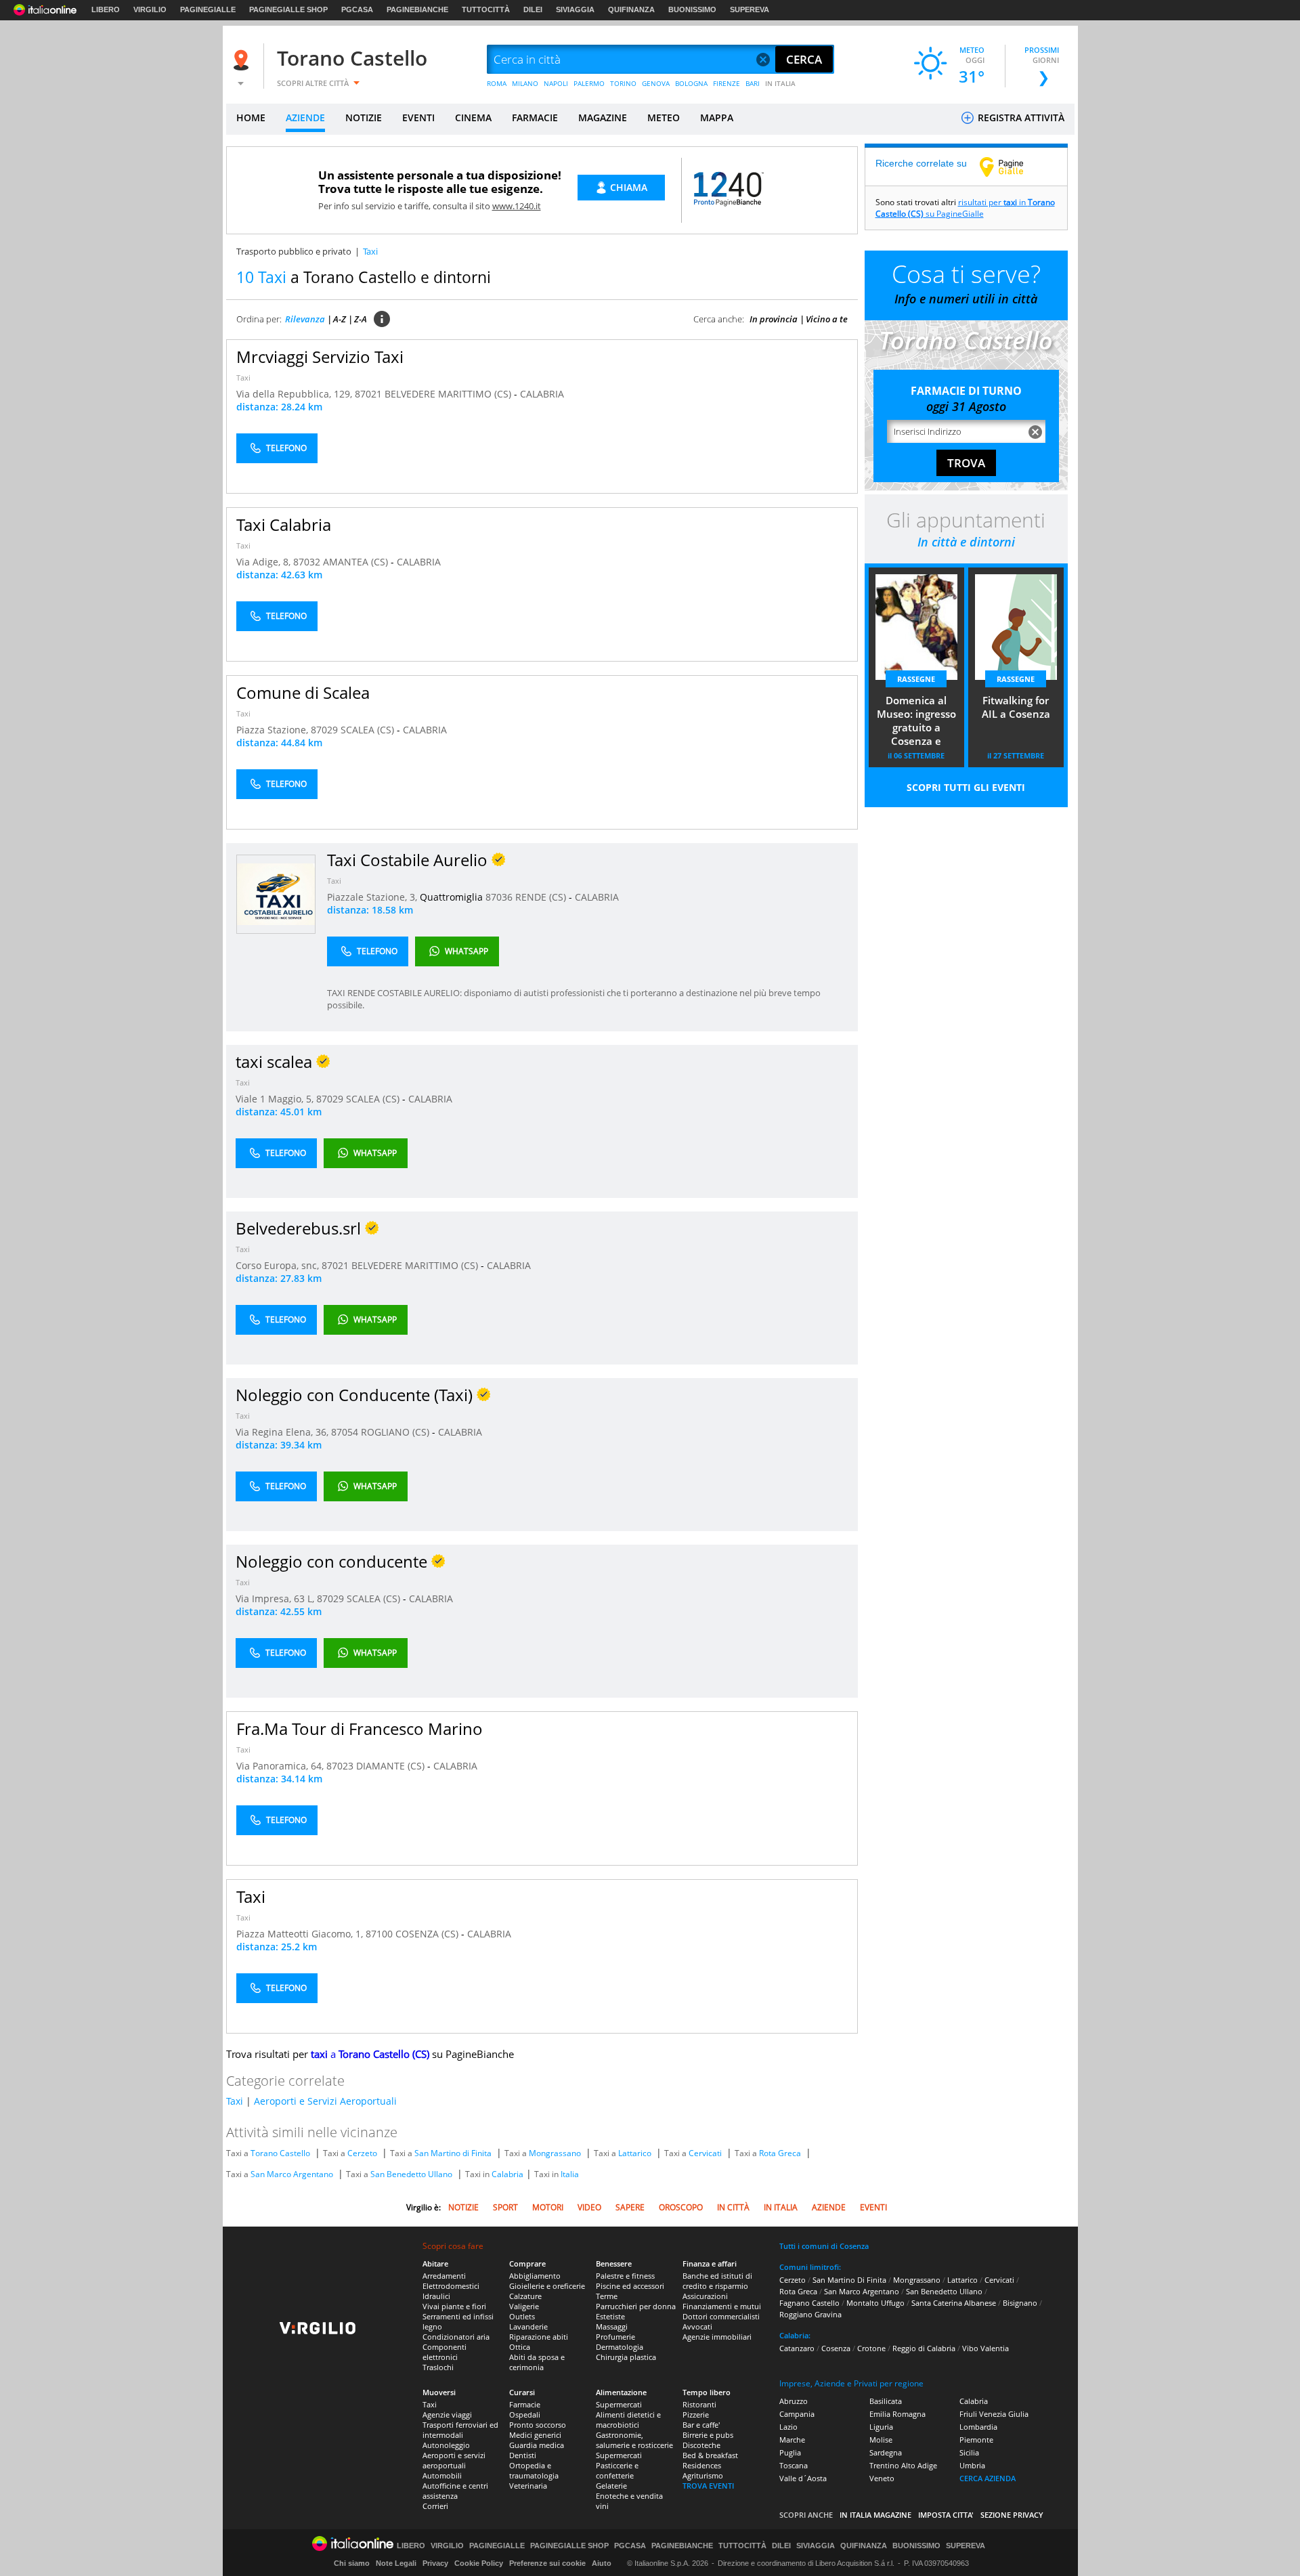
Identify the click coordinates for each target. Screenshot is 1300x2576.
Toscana (794, 2465)
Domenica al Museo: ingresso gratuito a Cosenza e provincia (916, 722)
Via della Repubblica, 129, (296, 394)
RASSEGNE (916, 679)
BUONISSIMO (692, 9)
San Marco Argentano (292, 2174)
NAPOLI (556, 83)
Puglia (790, 2452)
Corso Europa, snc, (279, 1265)
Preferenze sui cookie (547, 2563)
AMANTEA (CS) (357, 562)
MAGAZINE (603, 117)
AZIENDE (305, 117)
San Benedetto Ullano (411, 2174)
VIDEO (589, 2207)
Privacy (435, 2563)
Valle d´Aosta (803, 2478)
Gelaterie (611, 2486)
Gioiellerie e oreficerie (547, 2286)
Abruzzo (794, 2401)
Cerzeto (362, 2153)
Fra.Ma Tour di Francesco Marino (360, 1729)
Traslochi (438, 2367)
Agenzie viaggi (447, 2414)
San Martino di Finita (453, 2153)
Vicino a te (827, 319)
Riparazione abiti (539, 2337)
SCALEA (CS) (369, 730)
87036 (499, 897)
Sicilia (969, 2452)
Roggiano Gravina (810, 2314)
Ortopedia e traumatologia (534, 2470)
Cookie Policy (479, 2563)
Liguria (881, 2427)
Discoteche (701, 2445)
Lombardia (978, 2427)
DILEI (533, 9)
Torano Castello (352, 58)
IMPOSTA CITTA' (946, 2515)
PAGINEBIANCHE (417, 9)
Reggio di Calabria (924, 2348)
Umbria (972, 2465)
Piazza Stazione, (274, 730)
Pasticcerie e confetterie (617, 2470)
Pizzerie (696, 2414)
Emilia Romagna (897, 2414)
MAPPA (717, 117)
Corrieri (435, 2506)
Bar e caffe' (701, 2425)
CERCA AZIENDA (988, 2478)
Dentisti (523, 2455)
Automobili (442, 2475)
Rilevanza (305, 319)
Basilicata (886, 2401)
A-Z (340, 319)
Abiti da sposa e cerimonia (537, 2362)
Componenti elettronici (445, 2352)
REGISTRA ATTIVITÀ (1020, 117)
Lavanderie (528, 2326)
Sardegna (886, 2452)
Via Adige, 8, (265, 562)
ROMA (497, 83)
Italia (570, 2174)
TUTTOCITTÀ (486, 9)
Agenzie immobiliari (717, 2337)
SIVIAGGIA (575, 9)
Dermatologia (620, 2347)
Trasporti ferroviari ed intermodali (460, 2430)
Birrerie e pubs (708, 2435)
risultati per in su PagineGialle (965, 208)
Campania (797, 2414)
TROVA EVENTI (708, 2486)
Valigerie (524, 2306)
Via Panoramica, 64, (281, 1766)
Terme (607, 2296)
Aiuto (602, 2563)
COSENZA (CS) (428, 1934)
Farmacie (525, 2404)
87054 (345, 1432)
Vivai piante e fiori (454, 2306)
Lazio (788, 2427)
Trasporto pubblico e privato (294, 251)
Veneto (882, 2478)
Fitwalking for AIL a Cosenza (1016, 707)
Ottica (520, 2347)
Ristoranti (699, 2404)
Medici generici (535, 2435)
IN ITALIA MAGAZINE (875, 2515)
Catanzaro (797, 2348)
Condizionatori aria (456, 2337)
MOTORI (548, 2207)
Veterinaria (528, 2486)
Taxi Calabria (284, 524)
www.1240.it (517, 206)
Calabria (507, 2174)
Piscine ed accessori (630, 2286)
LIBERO (106, 9)
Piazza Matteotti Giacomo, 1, (301, 1934)
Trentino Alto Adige (903, 2465)
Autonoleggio (446, 2445)
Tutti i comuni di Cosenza (824, 2246)
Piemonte (976, 2440)
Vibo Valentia (985, 2348)
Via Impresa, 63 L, (276, 1598)
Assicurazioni (705, 2296)
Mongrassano (555, 2153)
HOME (251, 117)
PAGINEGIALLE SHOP (288, 9)
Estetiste (610, 2316)
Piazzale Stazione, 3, (373, 897)
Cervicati (705, 2153)
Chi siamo (352, 2563)
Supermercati (619, 2404)
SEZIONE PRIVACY (1012, 2515)
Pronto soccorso (538, 2425)
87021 (368, 394)
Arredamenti (444, 2276)
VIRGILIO (150, 9)
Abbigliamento (535, 2276)
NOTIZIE (364, 117)
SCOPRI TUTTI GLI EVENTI (966, 787)
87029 (324, 730)
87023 (340, 1766)
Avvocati (697, 2326)
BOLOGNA (691, 83)
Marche (792, 2440)
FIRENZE (727, 83)
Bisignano (1020, 2303)
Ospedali (525, 2414)
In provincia (774, 319)
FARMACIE (535, 117)
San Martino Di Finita (849, 2280)
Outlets (522, 2316)
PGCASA (357, 9)
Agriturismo (703, 2475)
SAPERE (630, 2207)
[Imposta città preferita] (243, 60)
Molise (881, 2440)
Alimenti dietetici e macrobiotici (628, 2420)
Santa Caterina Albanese (954, 2303)
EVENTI (418, 117)
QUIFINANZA (631, 9)
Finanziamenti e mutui (722, 2306)
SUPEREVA (750, 9)
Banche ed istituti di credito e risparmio (717, 2281)
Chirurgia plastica (626, 2357)
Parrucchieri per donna (636, 2306)
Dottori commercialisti (721, 2316)
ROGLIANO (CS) (396, 1432)
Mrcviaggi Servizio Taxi (320, 357)
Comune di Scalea (303, 692)
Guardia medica (537, 2445)
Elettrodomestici (451, 2286)
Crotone (871, 2348)
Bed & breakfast (710, 2455)
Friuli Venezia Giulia (994, 2414)
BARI (753, 83)
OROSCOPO (681, 2207)
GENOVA (656, 83)
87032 (307, 562)
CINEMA (473, 117)
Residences (702, 2465)
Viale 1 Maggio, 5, (276, 1099)
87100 (379, 1934)
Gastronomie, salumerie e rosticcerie (634, 2440)
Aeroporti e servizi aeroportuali (454, 2460)
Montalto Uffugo (875, 2303)
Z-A (361, 319)
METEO (664, 117)
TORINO (623, 83)
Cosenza (836, 2348)
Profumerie (615, 2337)
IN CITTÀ (733, 2207)
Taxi (243, 378)
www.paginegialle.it (1012, 167)
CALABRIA (542, 394)
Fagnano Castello (809, 2303)
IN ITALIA (780, 83)
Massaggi (612, 2326)
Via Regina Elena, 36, (283, 1432)
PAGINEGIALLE (208, 9)
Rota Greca (780, 2153)
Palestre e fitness (625, 2276)
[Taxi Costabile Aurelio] (276, 894)
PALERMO (589, 83)
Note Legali (396, 2563)
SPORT (505, 2207)
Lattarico (635, 2153)
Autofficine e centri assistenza (455, 2491)
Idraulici (436, 2296)
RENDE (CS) (542, 897)
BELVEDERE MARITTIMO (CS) (449, 394)
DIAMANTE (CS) (392, 1766)
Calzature (525, 2296)
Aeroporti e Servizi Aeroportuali (325, 2101)
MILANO (525, 83)
